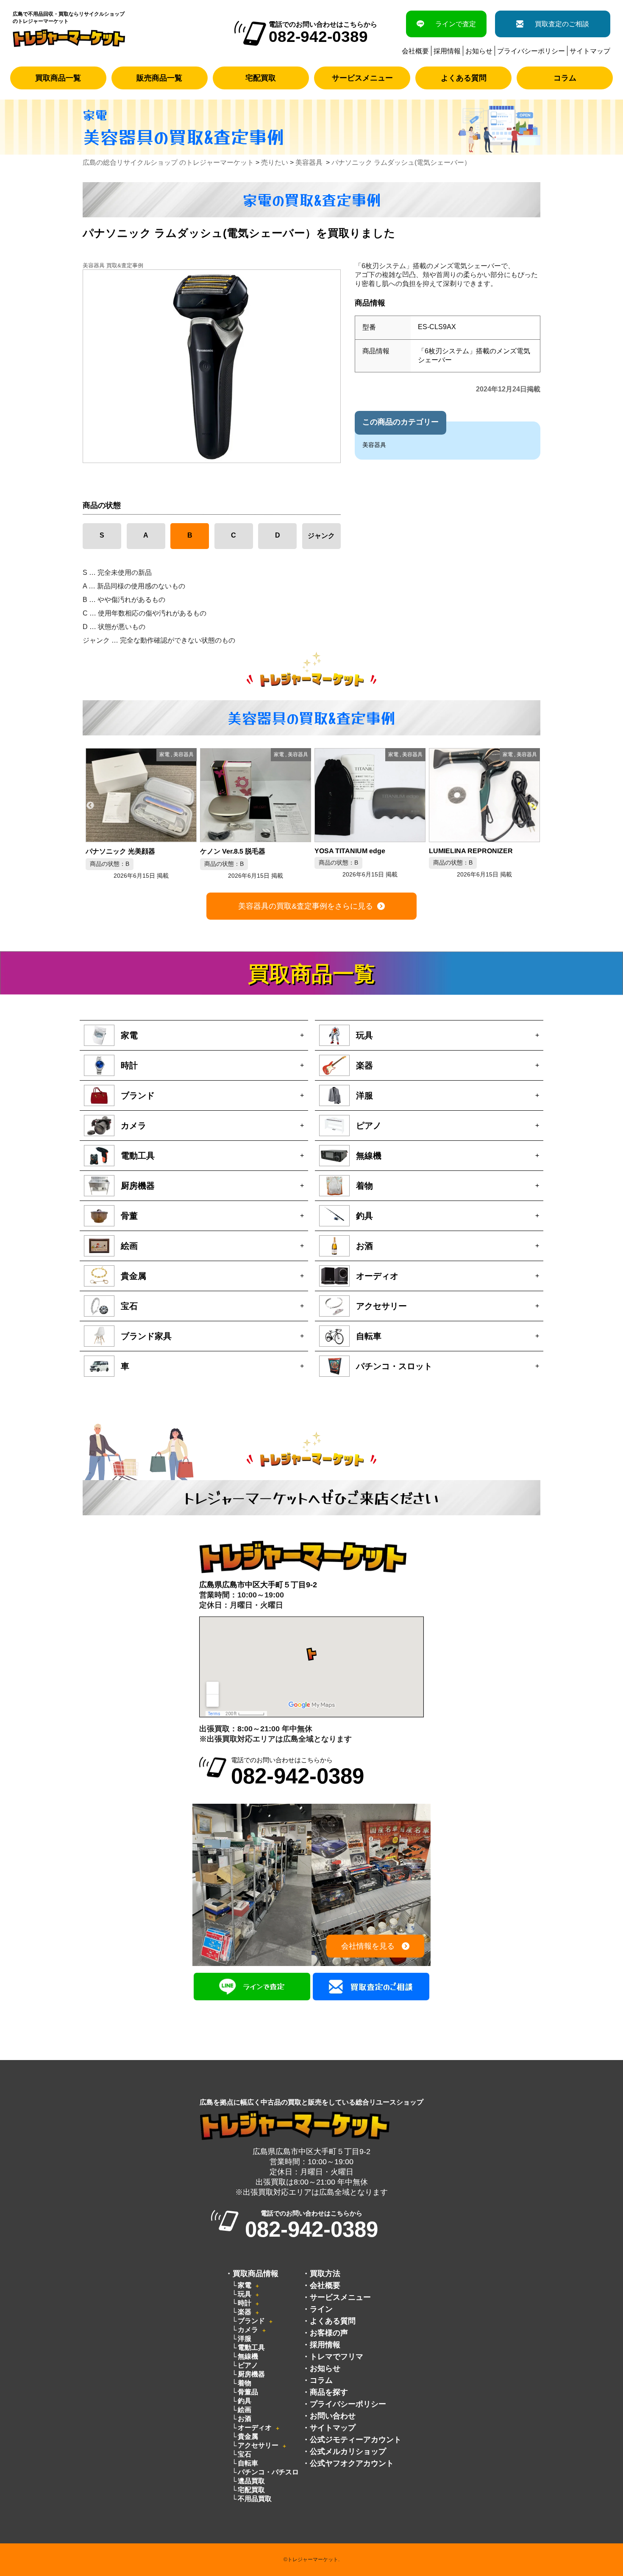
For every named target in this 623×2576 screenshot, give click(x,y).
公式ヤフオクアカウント (352, 2463)
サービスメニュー (362, 78)
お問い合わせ (333, 2416)
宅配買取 (261, 78)
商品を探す (329, 2392)
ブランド (251, 2321)
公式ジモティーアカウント (356, 2440)
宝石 (245, 2454)
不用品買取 (255, 2499)
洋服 (245, 2339)
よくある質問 (464, 78)
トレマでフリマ (337, 2357)
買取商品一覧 (58, 78)
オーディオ (255, 2428)
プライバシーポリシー (531, 51)
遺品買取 (251, 2481)
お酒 (245, 2419)
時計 (245, 2303)
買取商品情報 (256, 2274)
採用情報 (447, 51)
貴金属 (248, 2436)
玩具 (245, 2294)
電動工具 (251, 2347)
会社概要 (415, 51)
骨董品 (248, 2392)
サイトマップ (590, 51)
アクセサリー (258, 2445)
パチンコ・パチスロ (268, 2472)
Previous (90, 806)
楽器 (245, 2312)
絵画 (245, 2410)
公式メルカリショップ (348, 2451)
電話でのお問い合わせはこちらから (298, 1772)
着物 (245, 2383)
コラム (565, 78)
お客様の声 (329, 2333)
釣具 (245, 2401)
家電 (245, 2285)
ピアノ (248, 2365)
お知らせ (479, 51)
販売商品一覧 (159, 78)
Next (533, 806)
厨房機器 (251, 2374)
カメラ (248, 2330)
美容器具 (374, 445)
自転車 (248, 2463)
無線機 (248, 2356)
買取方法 (325, 2274)
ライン (321, 2309)
